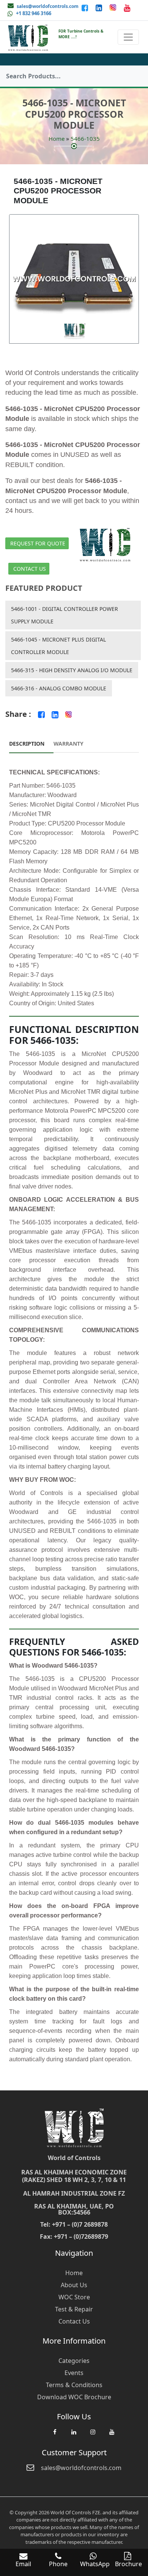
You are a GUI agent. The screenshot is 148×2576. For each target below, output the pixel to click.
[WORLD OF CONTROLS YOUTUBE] (127, 8)
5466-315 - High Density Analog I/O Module (72, 670)
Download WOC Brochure (74, 2397)
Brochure (128, 2564)
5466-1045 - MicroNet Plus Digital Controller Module (58, 646)
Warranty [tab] (68, 744)
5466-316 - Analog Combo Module (59, 688)
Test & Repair (74, 2309)
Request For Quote (38, 543)
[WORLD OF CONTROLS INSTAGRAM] (114, 8)
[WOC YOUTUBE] (112, 2436)
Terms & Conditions (74, 2385)
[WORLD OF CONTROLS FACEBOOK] (86, 8)
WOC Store (74, 2297)
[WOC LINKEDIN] (74, 2436)
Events (74, 2373)
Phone (58, 2564)
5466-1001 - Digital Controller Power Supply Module (65, 615)
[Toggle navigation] (128, 37)
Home (57, 139)
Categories (74, 2361)
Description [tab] (27, 744)
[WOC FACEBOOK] (55, 2436)
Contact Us (30, 569)
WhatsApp (95, 2564)
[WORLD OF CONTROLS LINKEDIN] (100, 8)
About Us (74, 2285)
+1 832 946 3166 (34, 13)
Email (23, 2564)
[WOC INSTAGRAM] (93, 2436)
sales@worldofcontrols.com (48, 6)
